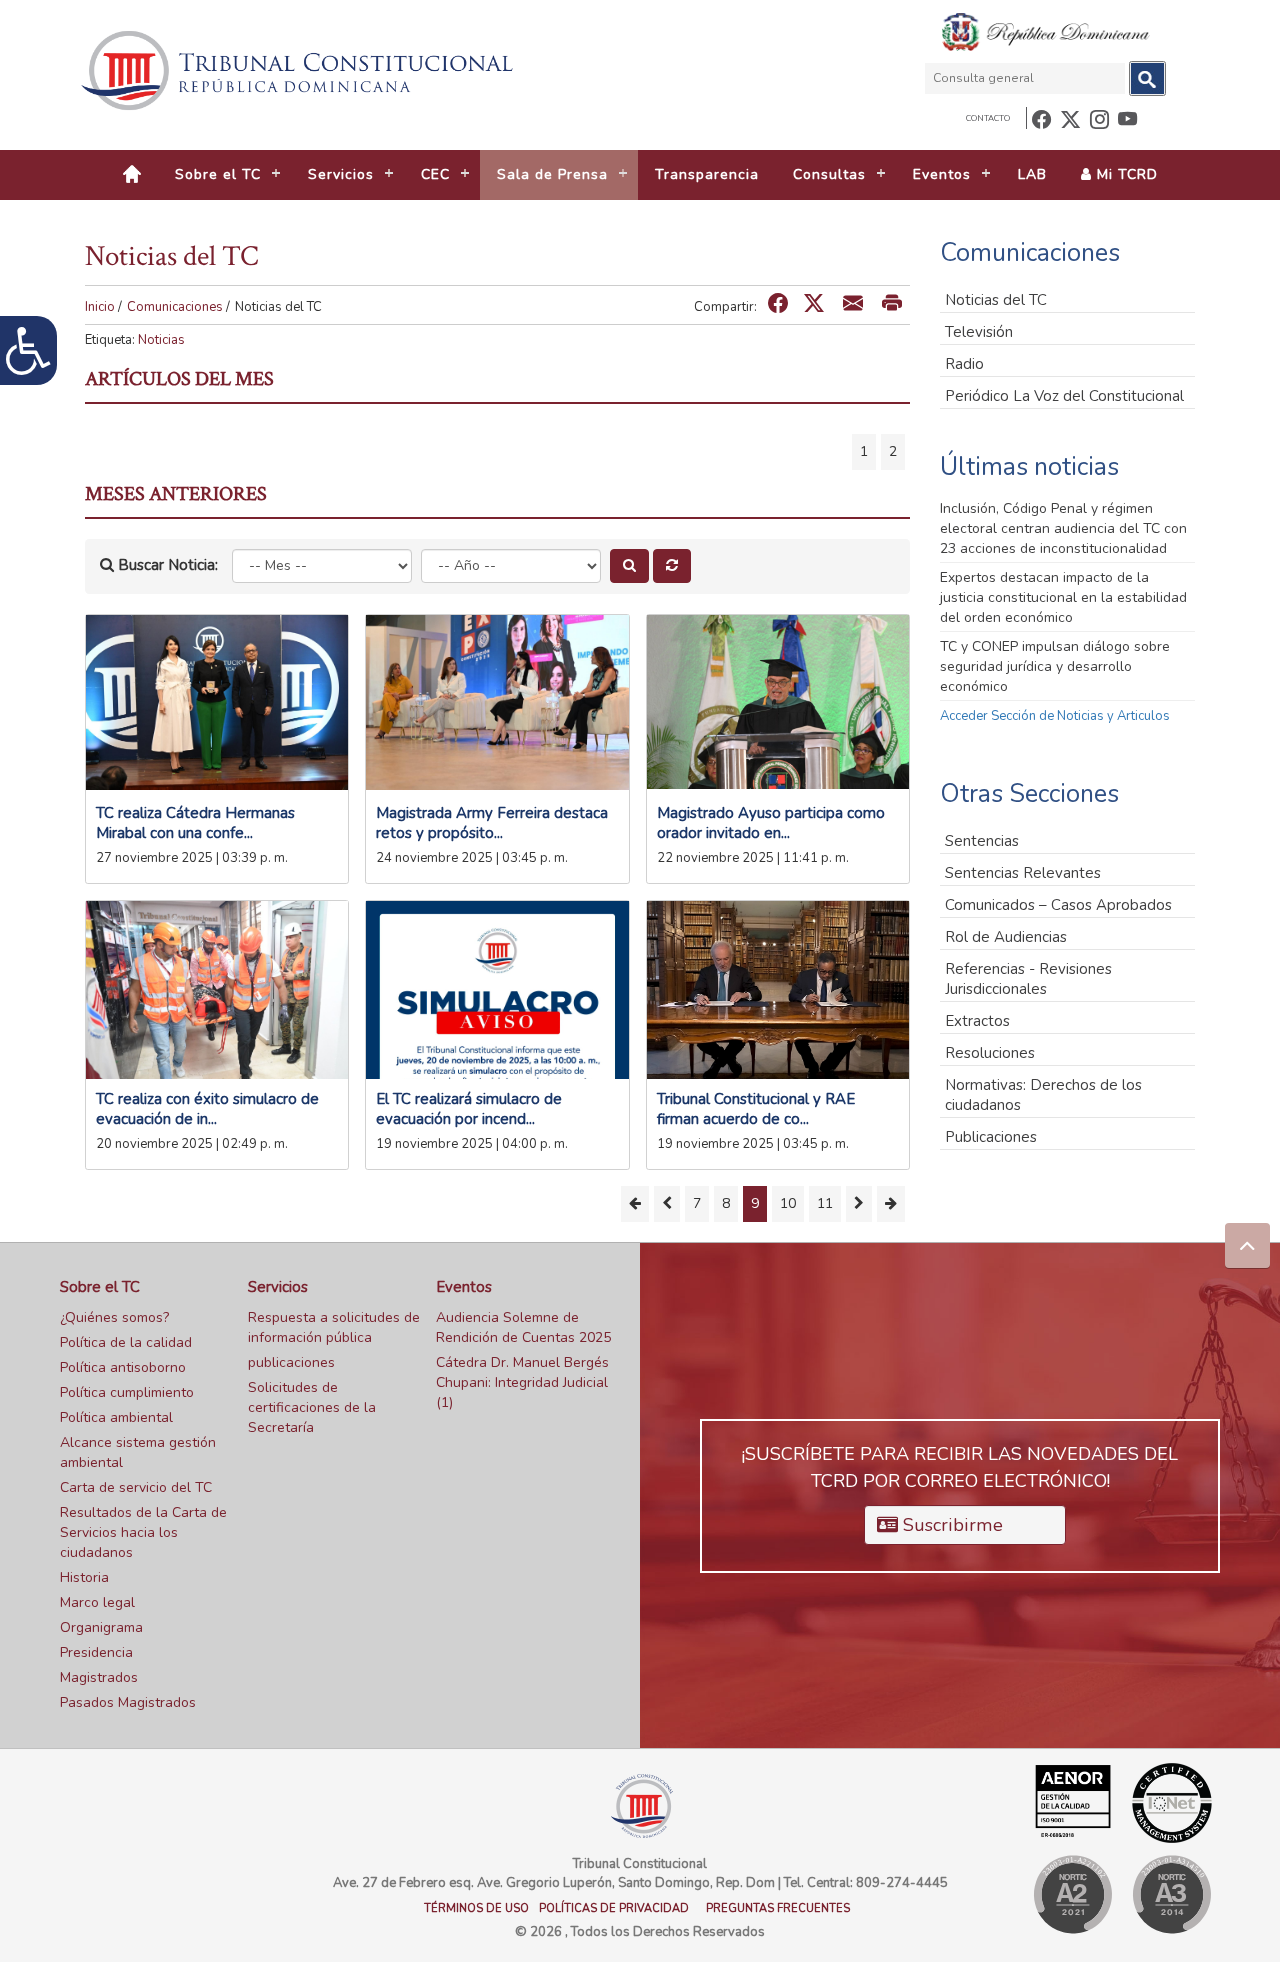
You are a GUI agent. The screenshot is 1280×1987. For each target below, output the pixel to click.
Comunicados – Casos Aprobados (1058, 905)
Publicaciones (991, 1137)
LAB (1032, 174)
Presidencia (96, 1652)
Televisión (979, 332)
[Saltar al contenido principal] (300, 70)
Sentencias (982, 841)
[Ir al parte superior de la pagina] (1247, 1245)
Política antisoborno (123, 1367)
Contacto (988, 118)
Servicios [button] (341, 174)
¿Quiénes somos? (114, 1317)
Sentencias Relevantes (1023, 873)
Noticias (161, 340)
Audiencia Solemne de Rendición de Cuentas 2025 (523, 1327)
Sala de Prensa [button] (552, 174)
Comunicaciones (175, 307)
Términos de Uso (476, 1908)
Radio (964, 364)
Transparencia (707, 174)
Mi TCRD (1125, 174)
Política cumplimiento (127, 1392)
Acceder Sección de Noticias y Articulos (1055, 716)
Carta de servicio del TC (136, 1487)
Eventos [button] (942, 174)
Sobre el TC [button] (218, 174)
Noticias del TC (996, 300)
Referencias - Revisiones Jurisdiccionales (1028, 979)
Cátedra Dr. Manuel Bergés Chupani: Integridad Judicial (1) (522, 1382)
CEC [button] (435, 174)
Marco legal (97, 1602)
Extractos (977, 1021)
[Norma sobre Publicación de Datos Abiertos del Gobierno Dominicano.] (1171, 1894)
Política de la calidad (126, 1342)
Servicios (278, 1287)
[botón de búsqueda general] (1147, 78)
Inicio (100, 307)
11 (825, 1203)
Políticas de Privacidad (614, 1908)
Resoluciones (990, 1053)
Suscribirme (950, 1525)
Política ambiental (116, 1417)
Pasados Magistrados (128, 1702)
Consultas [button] (829, 174)
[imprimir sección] (892, 304)
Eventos (464, 1287)
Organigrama (101, 1627)
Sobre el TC (100, 1287)
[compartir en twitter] (814, 304)
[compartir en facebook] (778, 304)
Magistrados (99, 1677)
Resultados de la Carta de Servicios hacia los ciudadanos (143, 1532)
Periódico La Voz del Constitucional (1064, 396)
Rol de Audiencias (1006, 937)
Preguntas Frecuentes (778, 1908)
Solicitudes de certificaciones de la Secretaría (312, 1407)
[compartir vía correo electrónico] (853, 304)
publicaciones (291, 1362)
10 (788, 1203)
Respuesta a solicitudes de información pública (334, 1327)
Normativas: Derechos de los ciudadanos (1043, 1095)
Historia (84, 1577)
